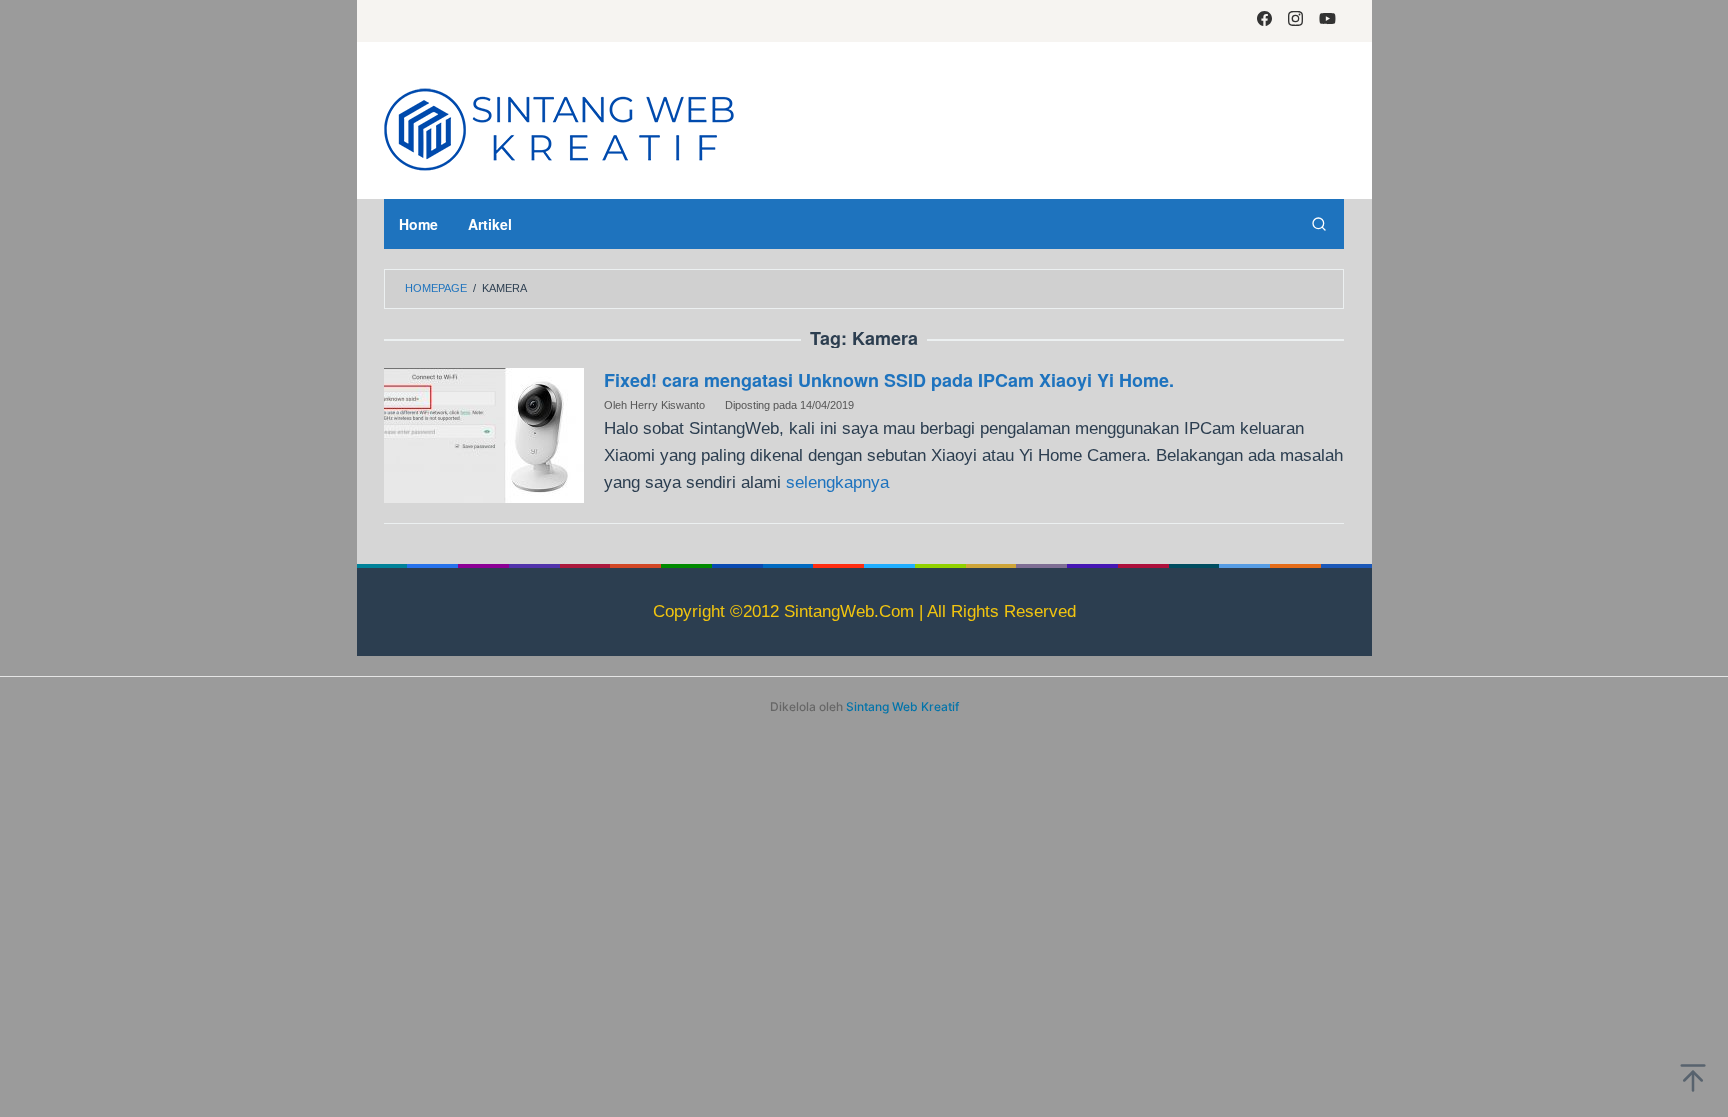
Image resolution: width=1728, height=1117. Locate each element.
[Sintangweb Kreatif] (559, 126)
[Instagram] (1295, 21)
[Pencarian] (1319, 224)
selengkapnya (837, 482)
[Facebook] (1264, 21)
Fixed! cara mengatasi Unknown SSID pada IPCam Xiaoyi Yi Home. (889, 380)
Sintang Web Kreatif (902, 706)
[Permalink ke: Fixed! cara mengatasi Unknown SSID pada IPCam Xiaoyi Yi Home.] (484, 434)
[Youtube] (1327, 21)
